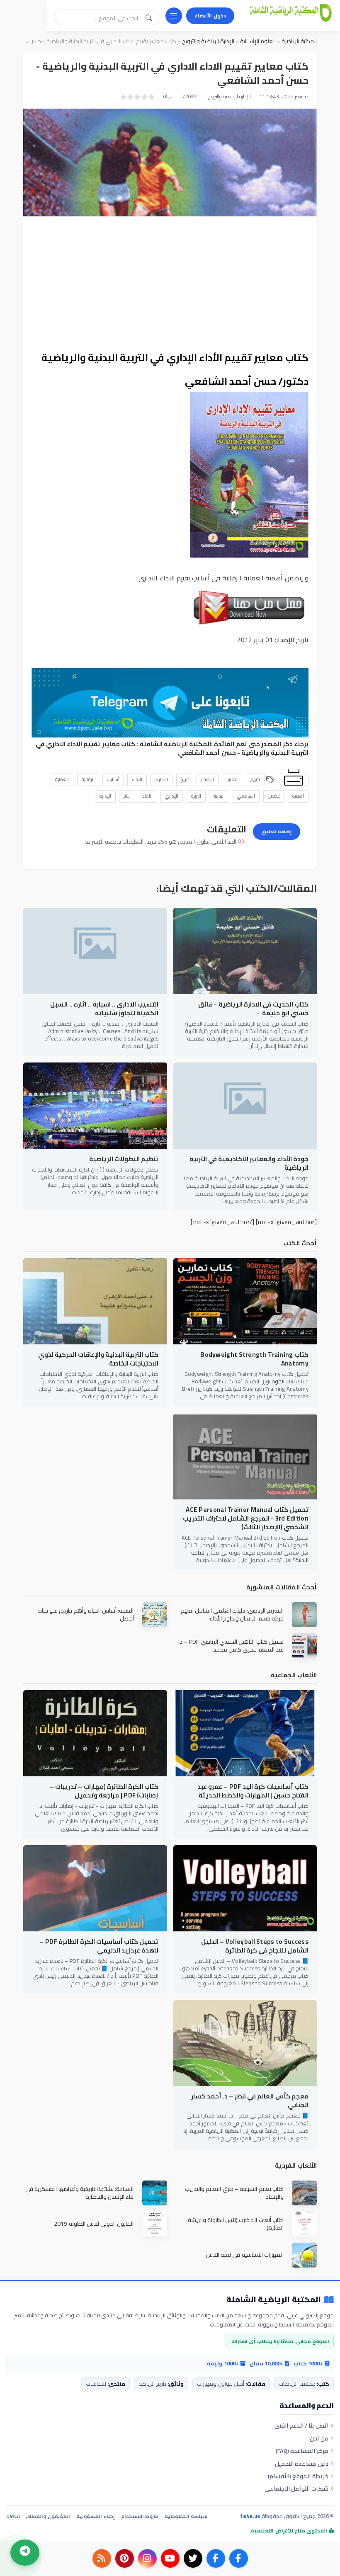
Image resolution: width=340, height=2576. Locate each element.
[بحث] (149, 18)
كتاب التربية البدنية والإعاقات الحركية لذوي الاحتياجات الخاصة (98, 1359)
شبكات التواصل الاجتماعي (296, 2489)
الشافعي (246, 796)
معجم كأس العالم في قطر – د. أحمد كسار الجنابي (250, 2101)
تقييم (255, 779)
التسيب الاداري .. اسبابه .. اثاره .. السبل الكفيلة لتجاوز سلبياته (104, 1009)
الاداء (137, 779)
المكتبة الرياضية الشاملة (176, 744)
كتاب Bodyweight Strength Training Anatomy (254, 1359)
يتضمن (274, 796)
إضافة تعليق (277, 831)
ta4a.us (250, 2516)
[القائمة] (174, 16)
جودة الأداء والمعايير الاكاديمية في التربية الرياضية (249, 1163)
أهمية (298, 796)
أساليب (113, 779)
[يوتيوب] (170, 2558)
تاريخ (185, 779)
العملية (62, 779)
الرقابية (88, 779)
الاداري (161, 779)
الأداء (147, 796)
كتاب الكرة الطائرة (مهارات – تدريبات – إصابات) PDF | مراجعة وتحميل (104, 1791)
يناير (127, 796)
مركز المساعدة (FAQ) (302, 2451)
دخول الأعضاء (210, 16)
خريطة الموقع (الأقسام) (298, 2476)
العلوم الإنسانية (257, 41)
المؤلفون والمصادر (48, 2516)
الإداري (172, 796)
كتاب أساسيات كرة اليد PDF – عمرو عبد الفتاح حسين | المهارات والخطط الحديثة (253, 1791)
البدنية (219, 796)
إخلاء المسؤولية (96, 2516)
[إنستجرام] (147, 2558)
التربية (196, 796)
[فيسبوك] (239, 2558)
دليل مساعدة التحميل (302, 2464)
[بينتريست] (125, 2558)
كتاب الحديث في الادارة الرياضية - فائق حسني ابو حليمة (253, 1009)
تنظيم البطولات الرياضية (124, 1159)
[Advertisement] (170, 283)
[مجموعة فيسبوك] (216, 2558)
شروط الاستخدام (140, 2516)
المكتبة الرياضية (299, 41)
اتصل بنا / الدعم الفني (301, 2426)
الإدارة (105, 796)
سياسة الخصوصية (186, 2516)
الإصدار (208, 779)
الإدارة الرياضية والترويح (207, 41)
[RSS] (102, 2558)
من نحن (319, 2438)
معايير (232, 779)
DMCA (13, 2516)
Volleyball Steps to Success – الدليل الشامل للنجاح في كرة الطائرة (255, 1946)
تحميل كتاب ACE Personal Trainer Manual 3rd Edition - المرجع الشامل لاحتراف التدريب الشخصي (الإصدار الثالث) (246, 1518)
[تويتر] (193, 2558)
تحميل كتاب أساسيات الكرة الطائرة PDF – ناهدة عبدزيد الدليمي (99, 1946)
